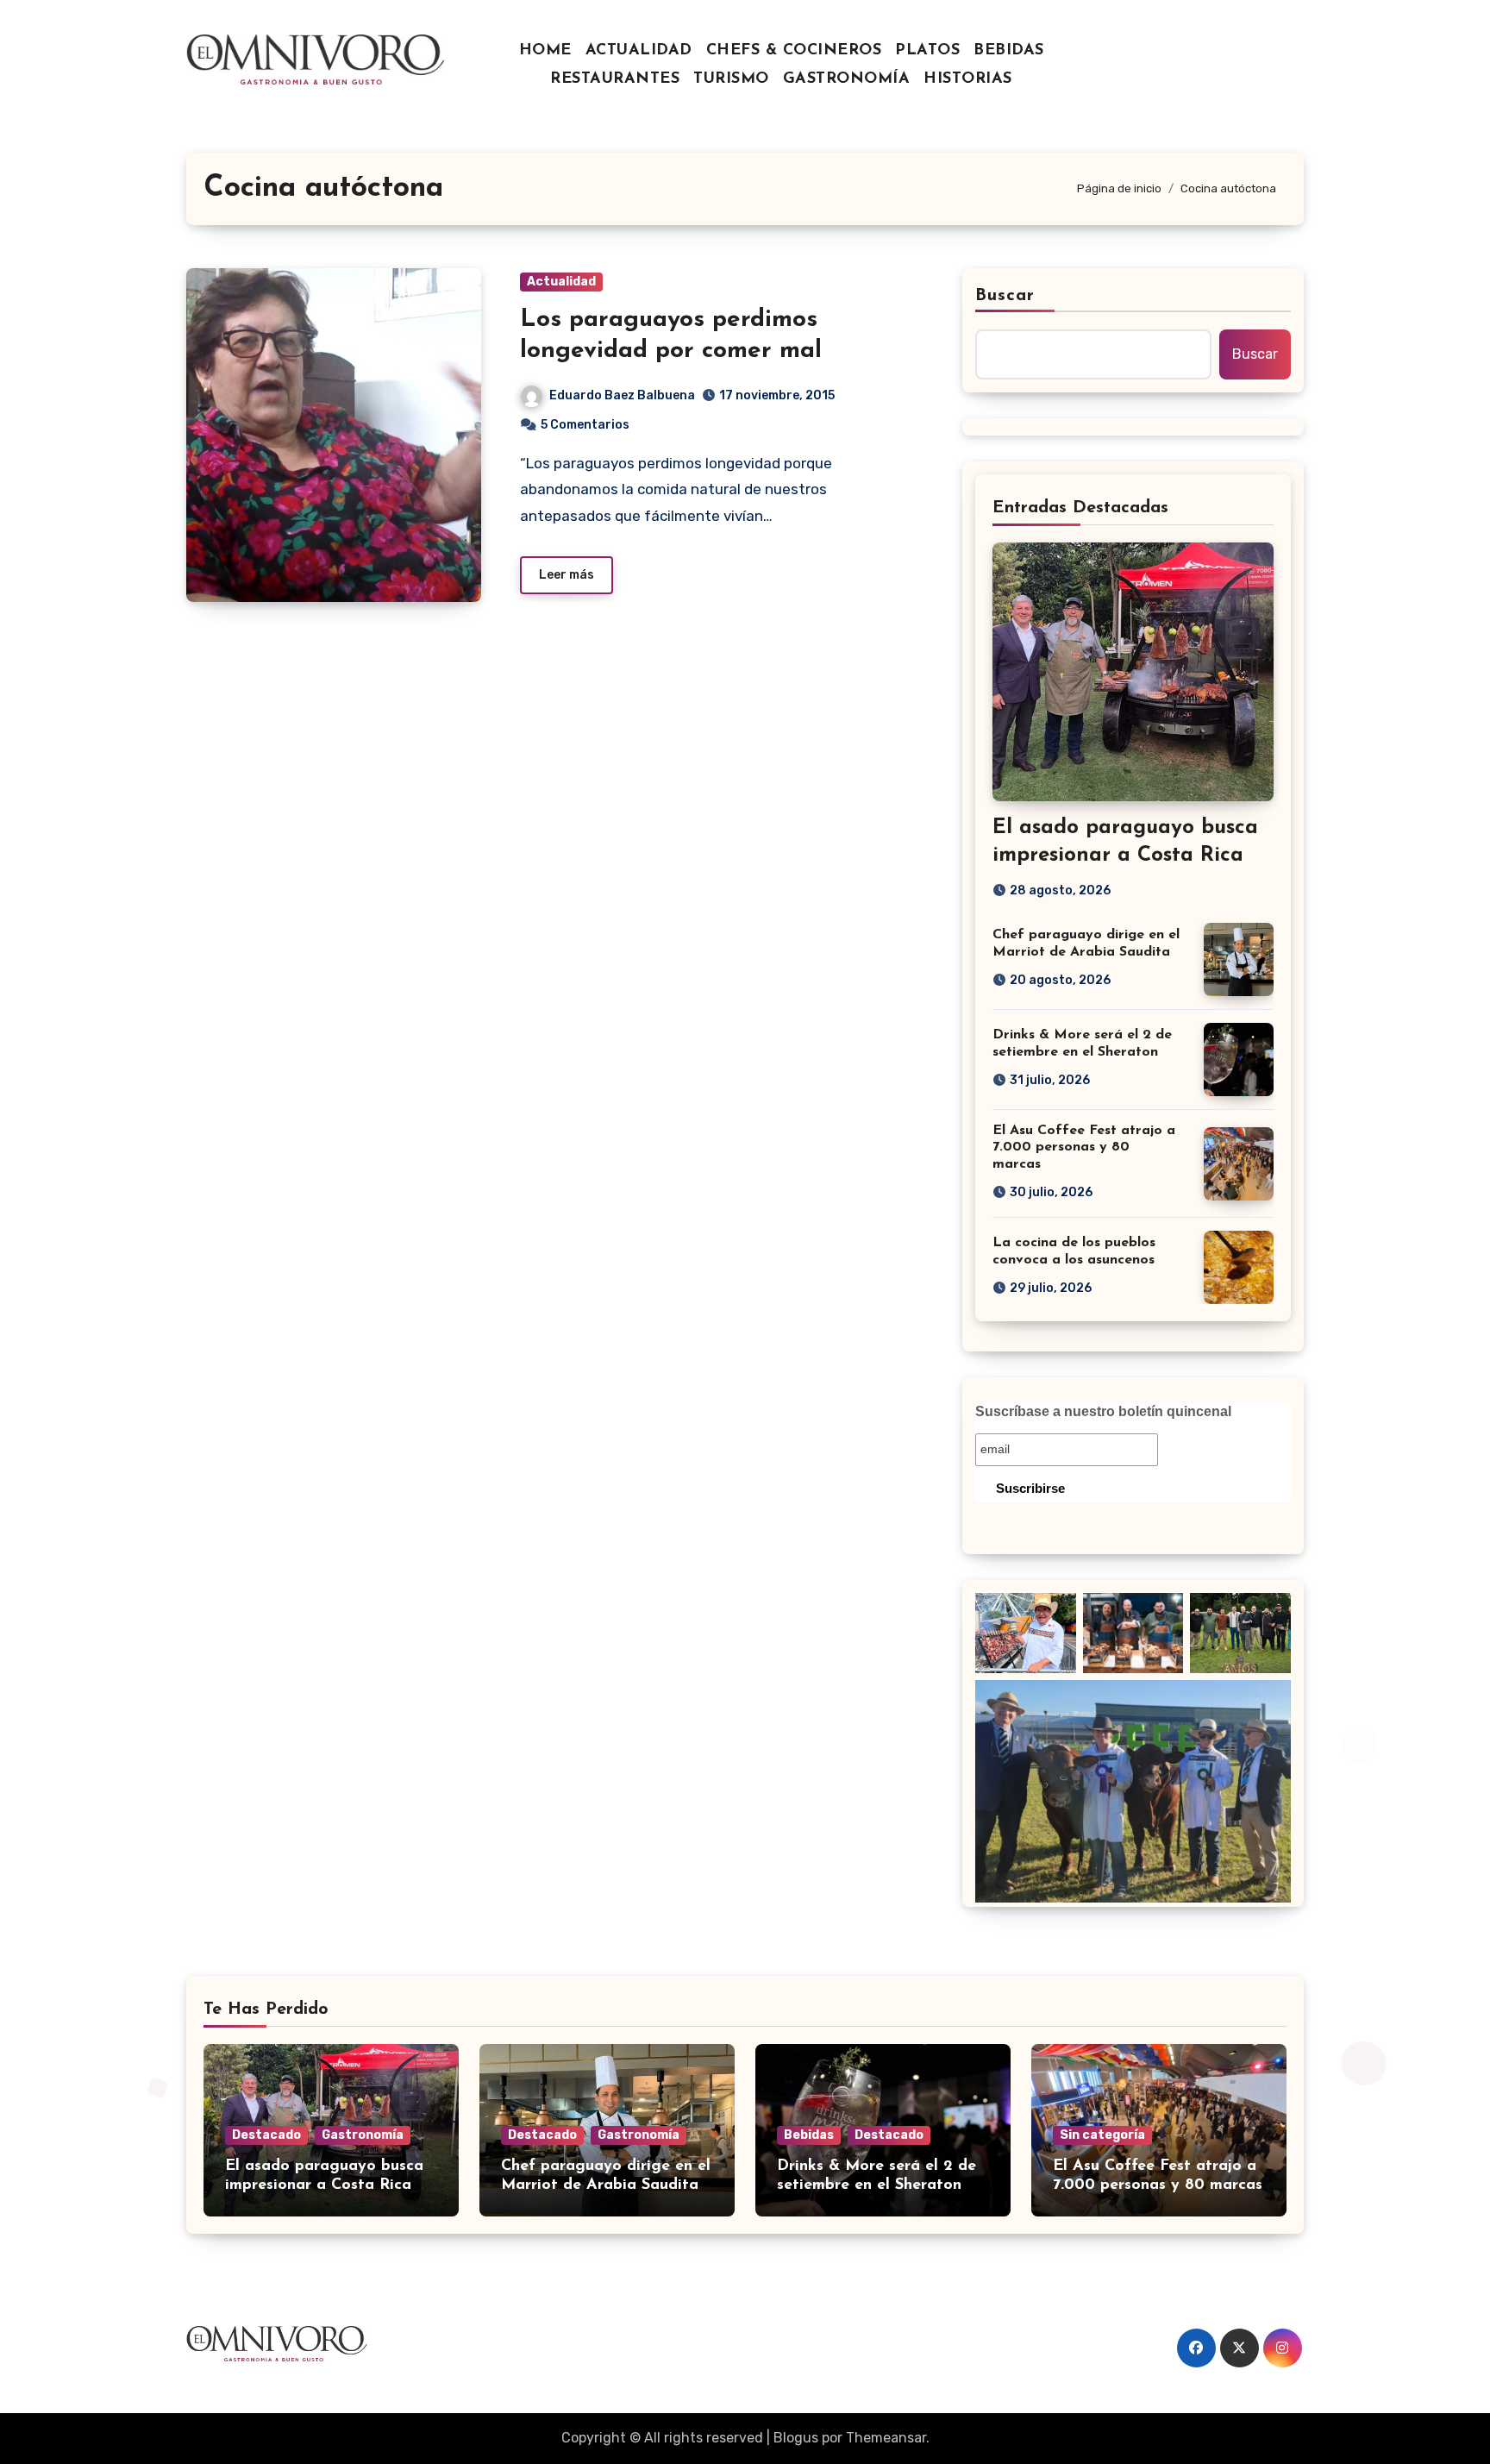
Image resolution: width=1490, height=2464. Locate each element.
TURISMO (731, 79)
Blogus (796, 2438)
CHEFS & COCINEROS (794, 51)
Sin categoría (1102, 2135)
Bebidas (809, 2135)
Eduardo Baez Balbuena (622, 395)
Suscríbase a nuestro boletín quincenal (1103, 1411)
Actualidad (561, 282)
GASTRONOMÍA (847, 79)
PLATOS (927, 51)
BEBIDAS (1009, 51)
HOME (545, 51)
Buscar (1005, 296)
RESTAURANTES (615, 79)
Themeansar (886, 2438)
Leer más (567, 575)
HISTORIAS (968, 79)
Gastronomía (363, 2135)
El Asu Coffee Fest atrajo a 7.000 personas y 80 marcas (1084, 1147)
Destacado (266, 2135)
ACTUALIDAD (639, 51)
